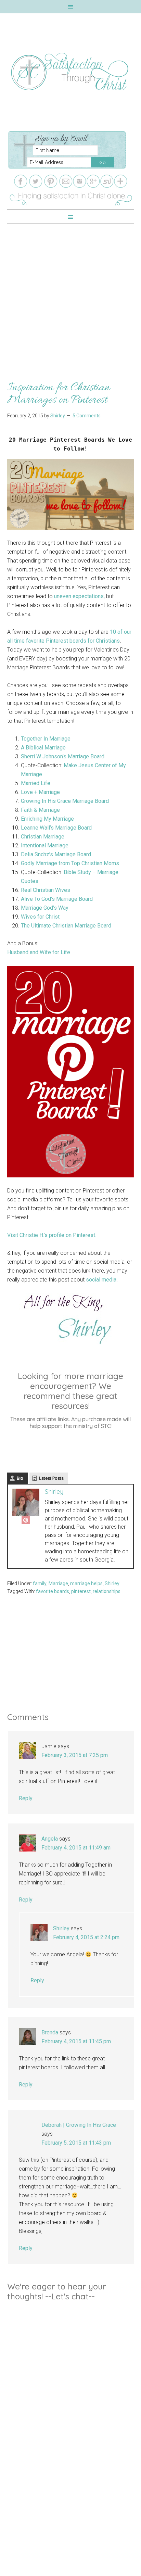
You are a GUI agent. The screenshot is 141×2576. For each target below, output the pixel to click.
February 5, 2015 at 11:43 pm (76, 2143)
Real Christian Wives (46, 890)
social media (101, 1280)
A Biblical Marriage (43, 748)
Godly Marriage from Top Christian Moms (70, 863)
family (40, 1583)
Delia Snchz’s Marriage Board (56, 854)
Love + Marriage (40, 792)
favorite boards (53, 1591)
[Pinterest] (26, 1521)
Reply (26, 1798)
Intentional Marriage (45, 845)
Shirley (54, 1492)
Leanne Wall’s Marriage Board (56, 828)
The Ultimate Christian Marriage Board (66, 926)
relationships (107, 1591)
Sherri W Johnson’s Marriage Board (63, 756)
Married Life (36, 783)
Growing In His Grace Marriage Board (65, 801)
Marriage (58, 1583)
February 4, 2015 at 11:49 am (76, 1848)
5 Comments (87, 416)
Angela (50, 1839)
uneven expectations (79, 596)
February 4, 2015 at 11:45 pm (76, 2041)
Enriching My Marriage (47, 819)
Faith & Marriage (40, 810)
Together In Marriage (46, 739)
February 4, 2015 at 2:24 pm (86, 1937)
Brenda (50, 2032)
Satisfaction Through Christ (71, 72)
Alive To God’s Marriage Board (57, 899)
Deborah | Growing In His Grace (79, 2125)
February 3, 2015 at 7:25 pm (75, 1755)
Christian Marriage (43, 837)
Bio (20, 1478)
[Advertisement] (70, 295)
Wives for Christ (40, 917)
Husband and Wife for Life (39, 952)
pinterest (81, 1591)
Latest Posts (51, 1478)
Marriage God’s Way (45, 908)
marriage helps (86, 1583)
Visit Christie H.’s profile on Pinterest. (52, 1235)
